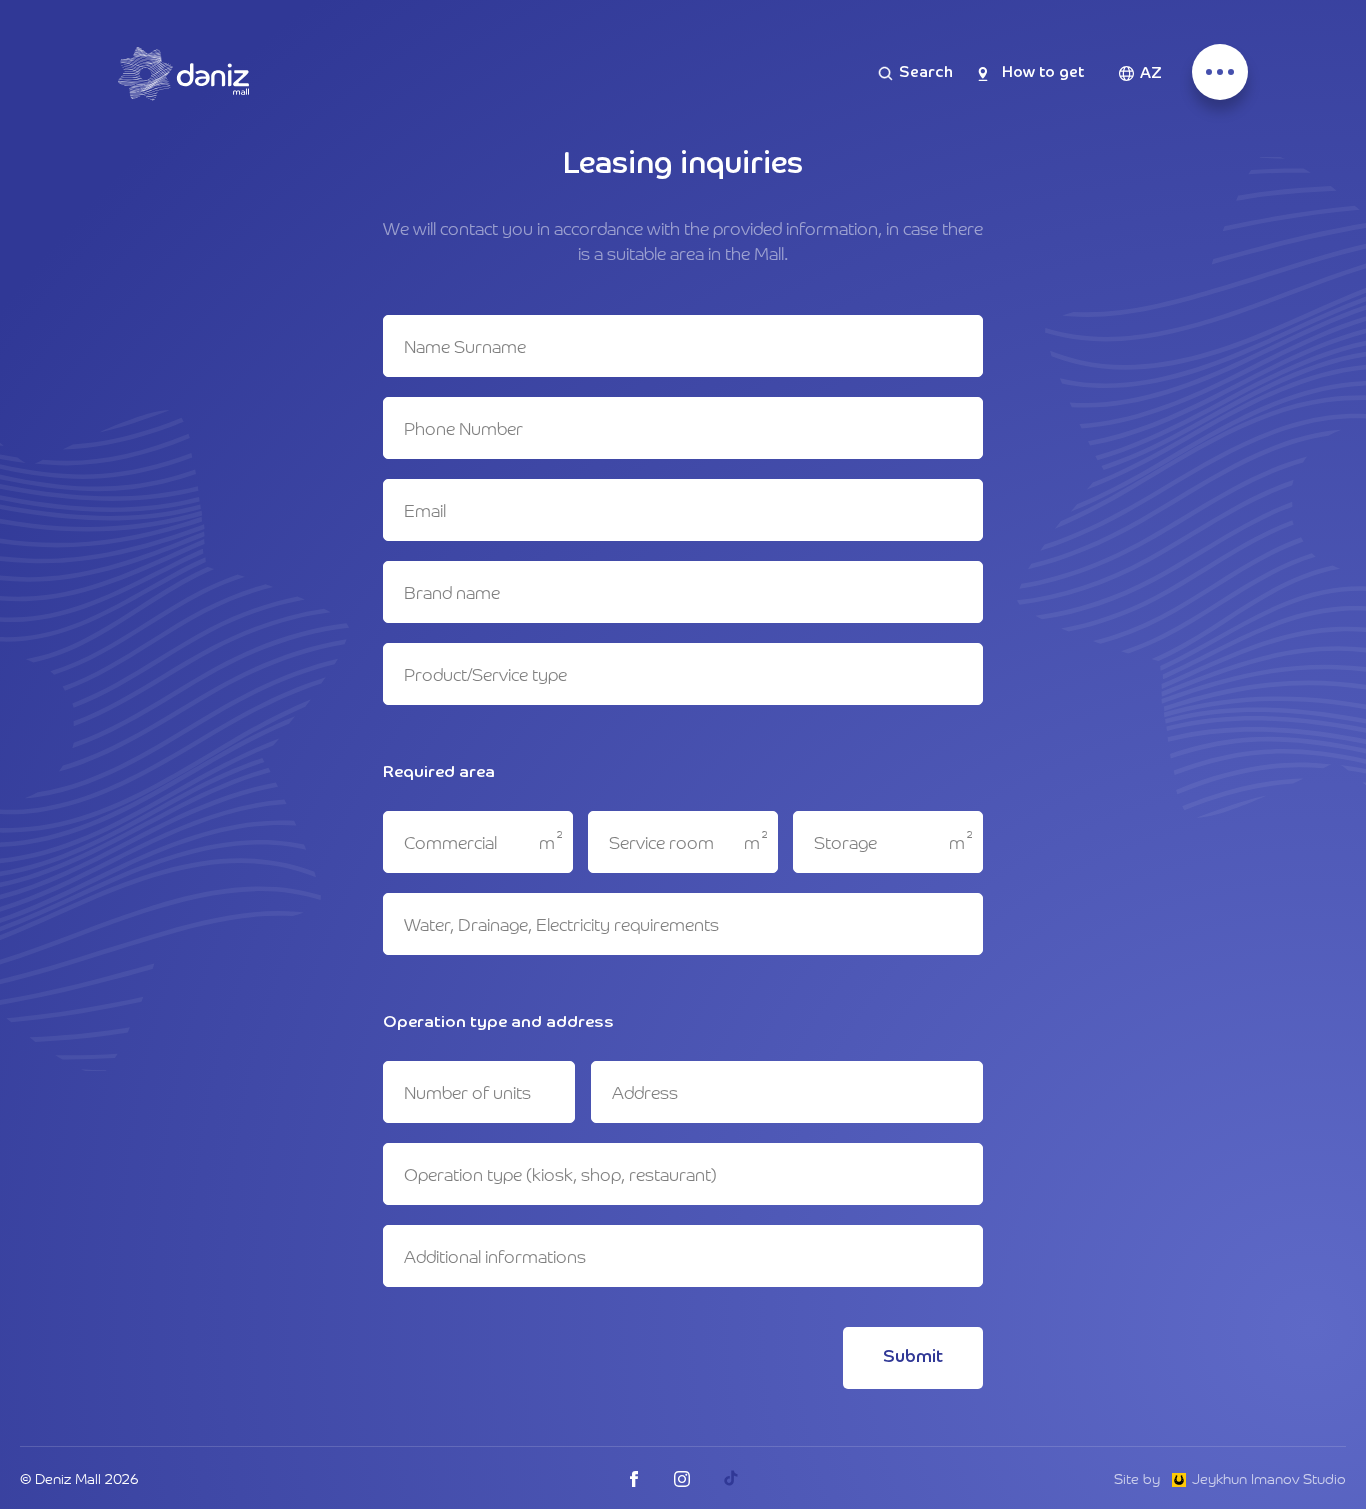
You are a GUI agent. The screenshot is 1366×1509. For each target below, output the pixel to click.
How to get (1043, 73)
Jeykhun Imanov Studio (1269, 1478)
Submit (913, 1357)
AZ (1151, 74)
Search (926, 73)
